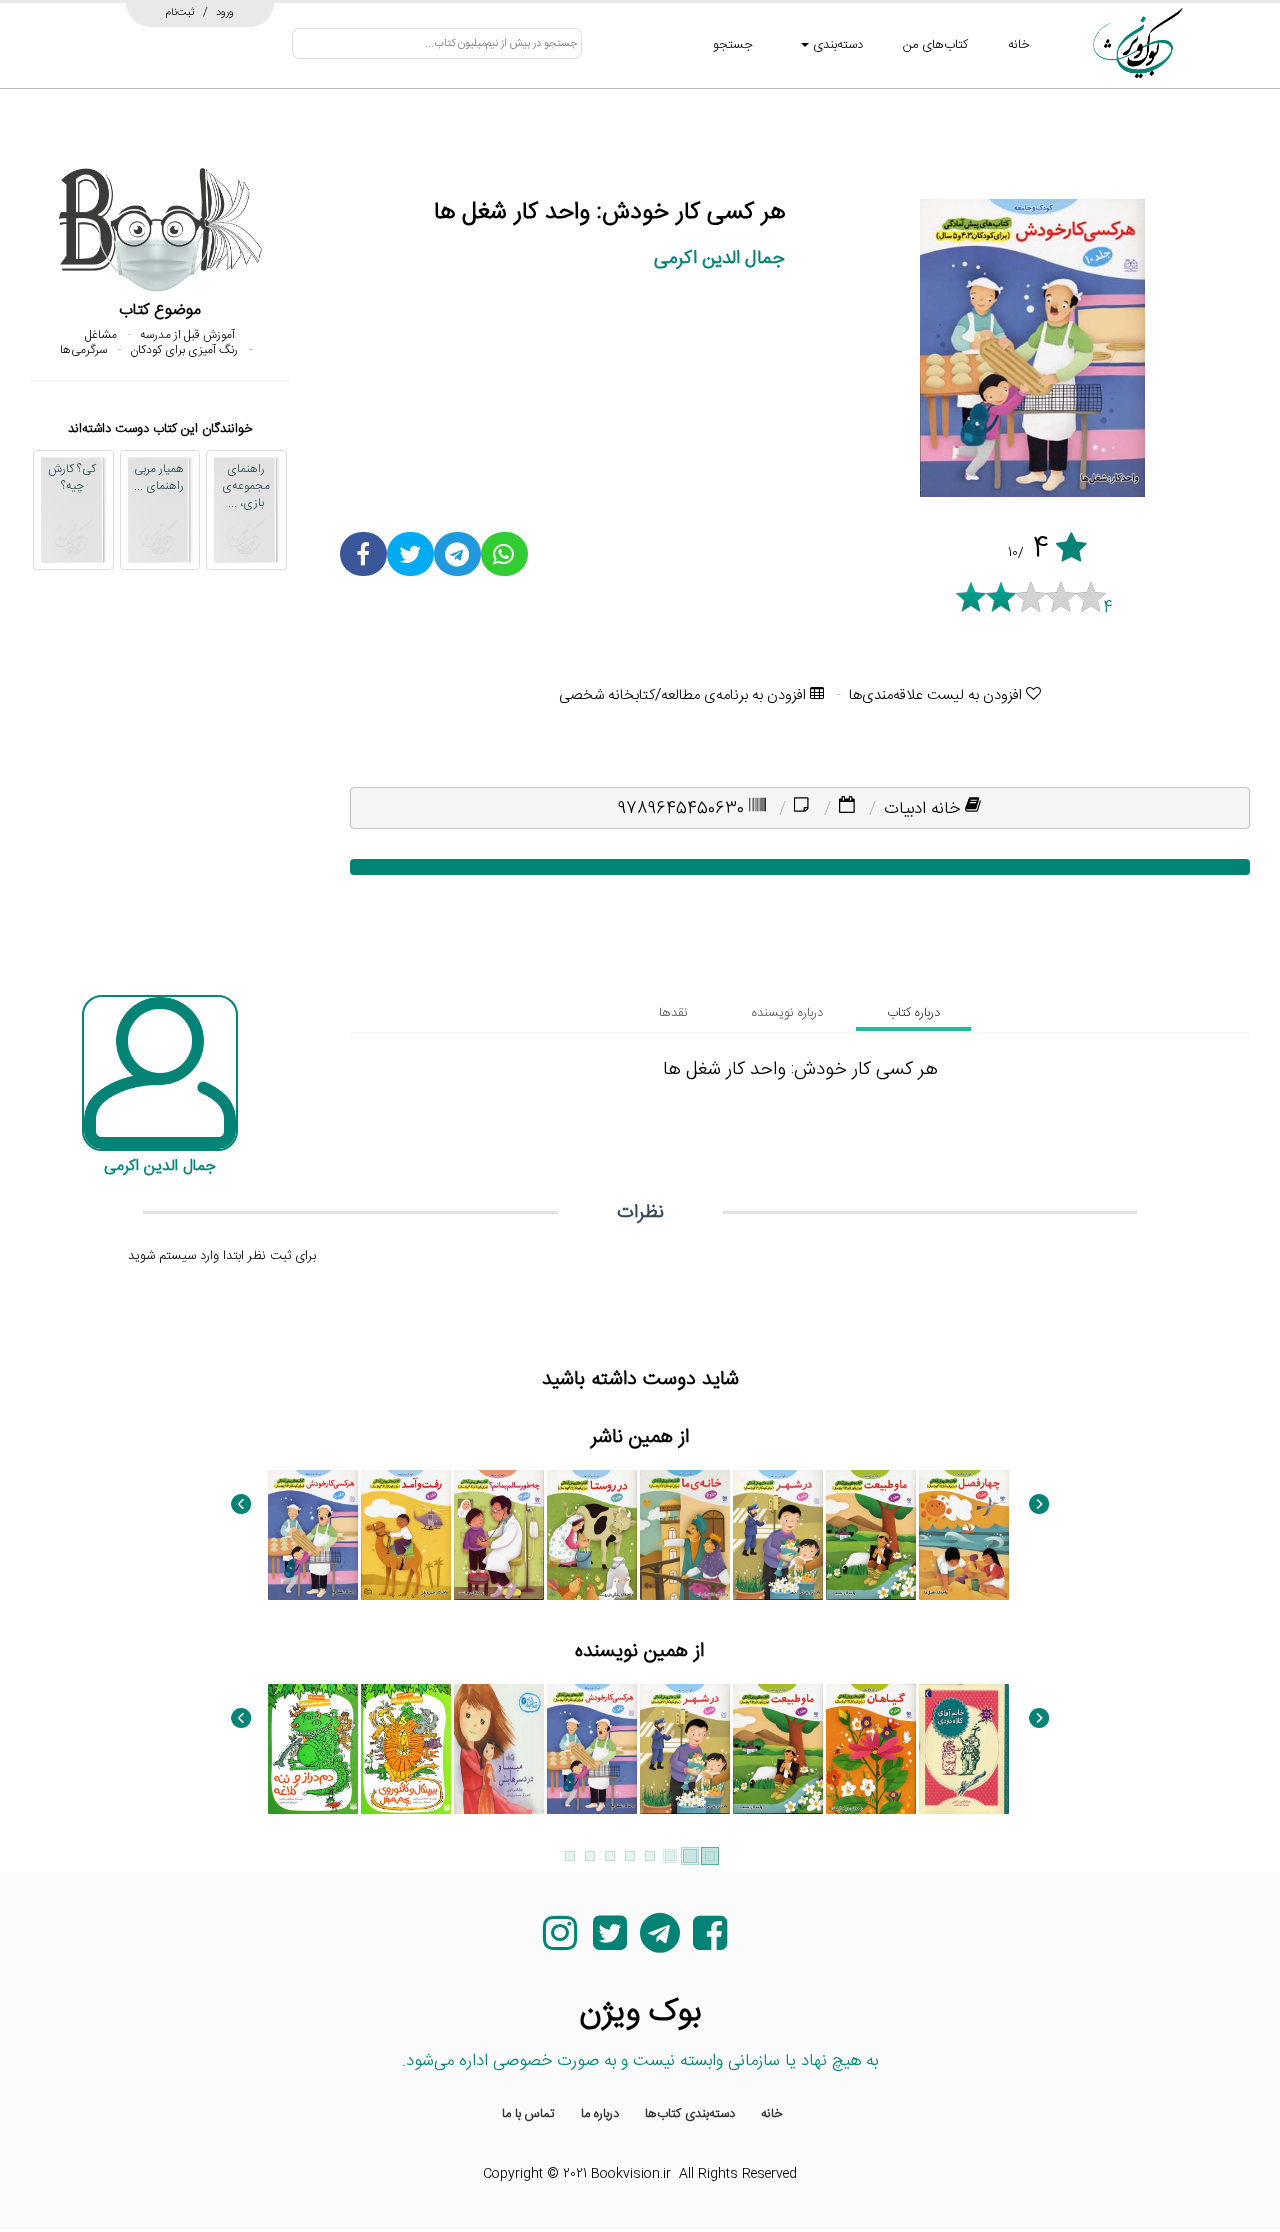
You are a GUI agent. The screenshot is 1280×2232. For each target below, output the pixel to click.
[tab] (913, 1013)
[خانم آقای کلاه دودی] (964, 1749)
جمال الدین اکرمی (719, 258)
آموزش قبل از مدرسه (187, 335)
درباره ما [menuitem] (600, 2114)
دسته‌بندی (836, 45)
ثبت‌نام (180, 12)
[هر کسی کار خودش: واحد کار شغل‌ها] (313, 1535)
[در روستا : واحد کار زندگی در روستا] (592, 1535)
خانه (1019, 45)
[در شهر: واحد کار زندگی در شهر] (778, 1535)
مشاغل (101, 335)
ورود (225, 12)
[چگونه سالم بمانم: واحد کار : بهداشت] (499, 1535)
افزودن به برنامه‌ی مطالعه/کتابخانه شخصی (684, 695)
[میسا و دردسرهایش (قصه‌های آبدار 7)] (499, 1749)
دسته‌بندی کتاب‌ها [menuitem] (690, 2114)
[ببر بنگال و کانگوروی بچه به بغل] (406, 1749)
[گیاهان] (871, 1749)
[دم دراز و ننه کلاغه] (313, 1749)
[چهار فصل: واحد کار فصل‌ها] (964, 1535)
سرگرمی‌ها (83, 350)
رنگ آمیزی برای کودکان (184, 350)
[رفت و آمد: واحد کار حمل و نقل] (406, 1535)
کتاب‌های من (935, 45)
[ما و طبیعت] (871, 1535)
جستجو (733, 45)
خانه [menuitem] (772, 2114)
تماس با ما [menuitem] (528, 2114)
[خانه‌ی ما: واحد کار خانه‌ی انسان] (685, 1535)
